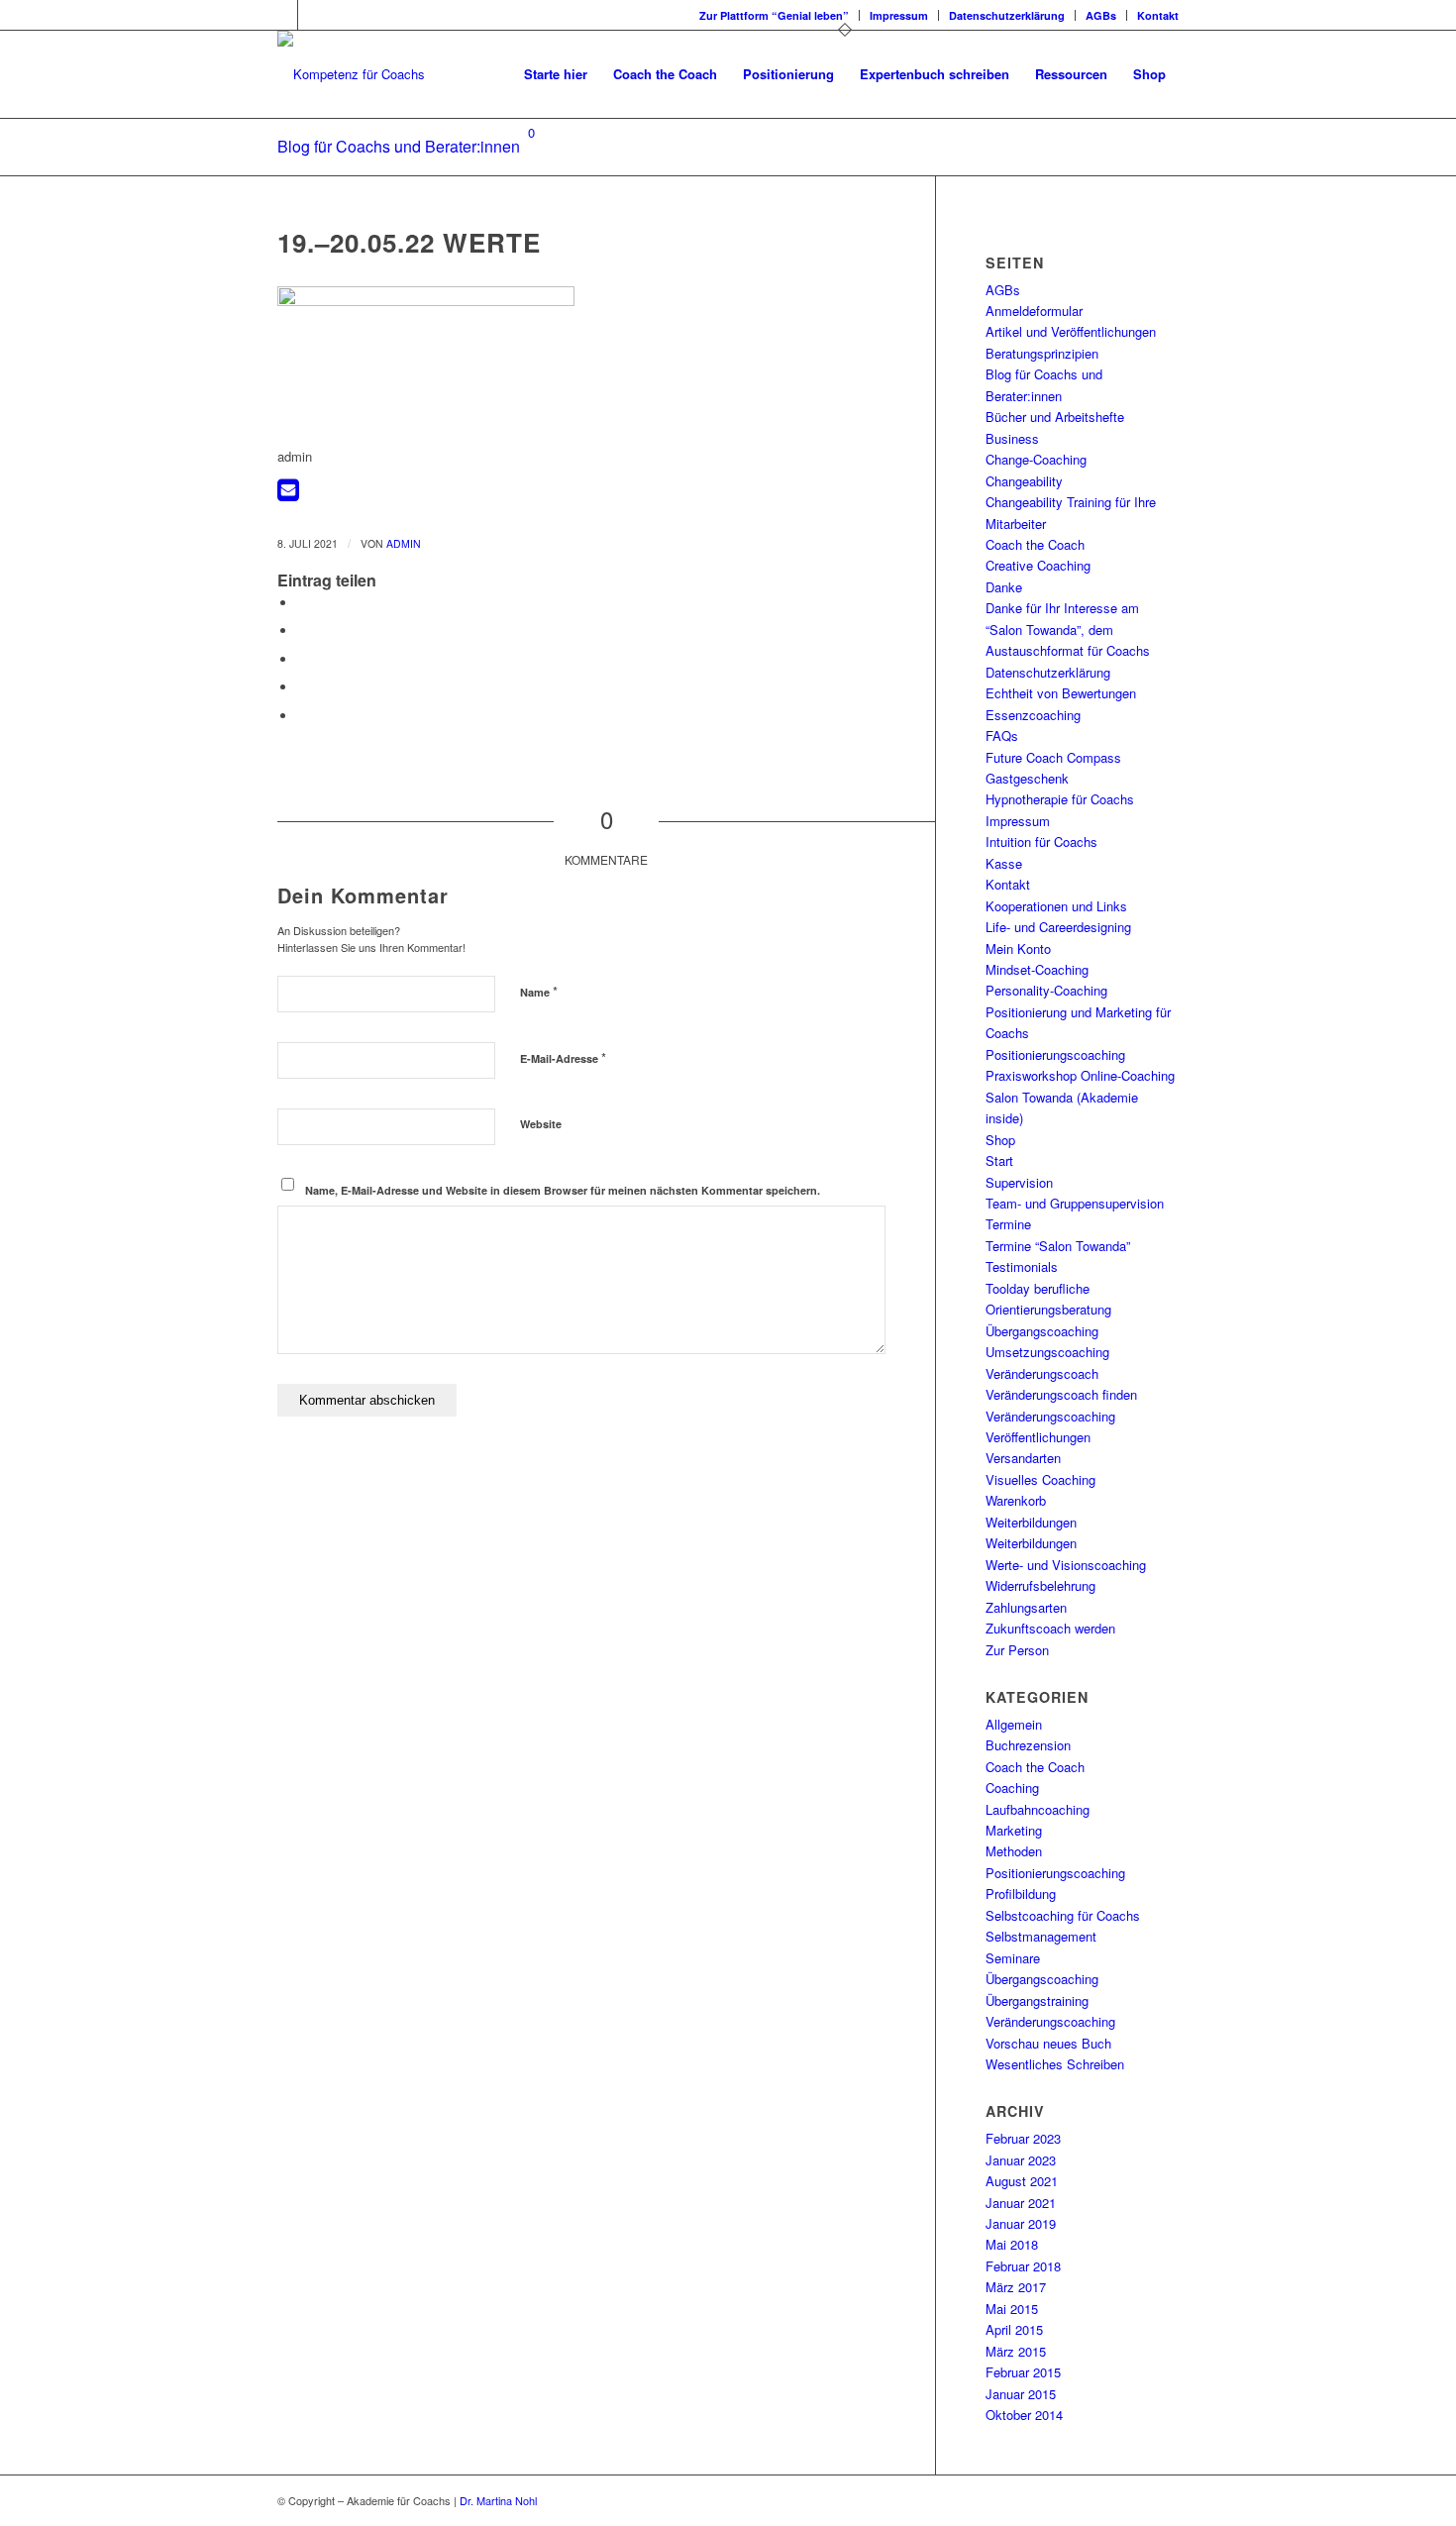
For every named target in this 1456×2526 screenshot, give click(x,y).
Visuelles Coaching (1040, 1479)
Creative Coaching (1038, 565)
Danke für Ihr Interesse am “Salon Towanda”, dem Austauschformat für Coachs (1068, 629)
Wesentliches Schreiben (1055, 2064)
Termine (1008, 1224)
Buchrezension (1028, 1745)
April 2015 (1014, 2329)
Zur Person (1017, 1650)
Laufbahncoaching (1038, 1809)
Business (1012, 438)
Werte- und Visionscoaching (1066, 1565)
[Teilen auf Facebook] (302, 603)
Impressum (899, 15)
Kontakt (1158, 15)
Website (541, 1124)
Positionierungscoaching (1055, 1054)
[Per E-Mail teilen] (302, 716)
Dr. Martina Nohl (498, 2500)
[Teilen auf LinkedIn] (302, 687)
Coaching (1012, 1788)
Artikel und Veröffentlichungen (1071, 331)
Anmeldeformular (1034, 311)
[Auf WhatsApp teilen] (302, 659)
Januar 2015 (1021, 2394)
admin (404, 543)
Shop (1000, 1140)
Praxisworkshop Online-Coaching (1080, 1075)
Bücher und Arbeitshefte (1055, 417)
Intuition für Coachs (1041, 842)
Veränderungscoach (1042, 1373)
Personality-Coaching (1046, 990)
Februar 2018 (1023, 2266)
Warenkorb (1016, 1500)
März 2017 (1016, 2287)
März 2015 (1016, 2351)
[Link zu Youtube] (313, 15)
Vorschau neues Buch (1048, 2043)
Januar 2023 (1021, 2160)
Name (539, 991)
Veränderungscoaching (1050, 1416)
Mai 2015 (1012, 2309)
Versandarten (1023, 1458)
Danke (1004, 587)
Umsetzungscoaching (1047, 1352)
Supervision (1019, 1182)
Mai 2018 (1012, 2244)
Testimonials (1022, 1266)
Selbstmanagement (1041, 1936)
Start (999, 1160)
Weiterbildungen (1031, 1522)
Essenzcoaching (1033, 715)
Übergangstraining (1037, 2000)
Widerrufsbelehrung (1040, 1585)
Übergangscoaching (1042, 1331)
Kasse (1004, 863)
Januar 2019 (1021, 2223)
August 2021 (1022, 2181)
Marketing (1014, 1830)
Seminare (1013, 1958)
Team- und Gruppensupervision (1075, 1203)
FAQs (1002, 736)
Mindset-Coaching (1037, 969)
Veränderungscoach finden (1061, 1394)
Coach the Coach (1035, 544)
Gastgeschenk (1027, 778)
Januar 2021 (1021, 2203)
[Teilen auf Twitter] (302, 631)
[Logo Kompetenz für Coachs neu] (351, 74)
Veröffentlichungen (1038, 1437)
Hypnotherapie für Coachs (1060, 799)
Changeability (1024, 481)
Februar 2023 (1023, 2138)
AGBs (1101, 15)
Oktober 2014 (1024, 2415)
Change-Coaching (1036, 459)
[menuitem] (775, 15)
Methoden (1014, 1851)
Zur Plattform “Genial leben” (774, 15)
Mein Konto (1018, 948)
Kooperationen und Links (1056, 906)
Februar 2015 (1023, 2372)
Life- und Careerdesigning (1058, 927)
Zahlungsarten (1026, 1607)
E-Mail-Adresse (563, 1057)
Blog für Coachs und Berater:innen (399, 146)
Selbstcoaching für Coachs (1063, 1915)
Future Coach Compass (1053, 757)
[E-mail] (288, 494)
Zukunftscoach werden (1050, 1628)
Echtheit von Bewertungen (1061, 693)
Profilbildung (1021, 1894)
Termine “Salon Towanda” (1058, 1246)
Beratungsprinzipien (1042, 353)
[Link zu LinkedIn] (283, 15)
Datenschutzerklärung (1007, 15)
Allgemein (1014, 1724)
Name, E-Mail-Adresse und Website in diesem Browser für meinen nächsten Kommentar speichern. (563, 1190)
